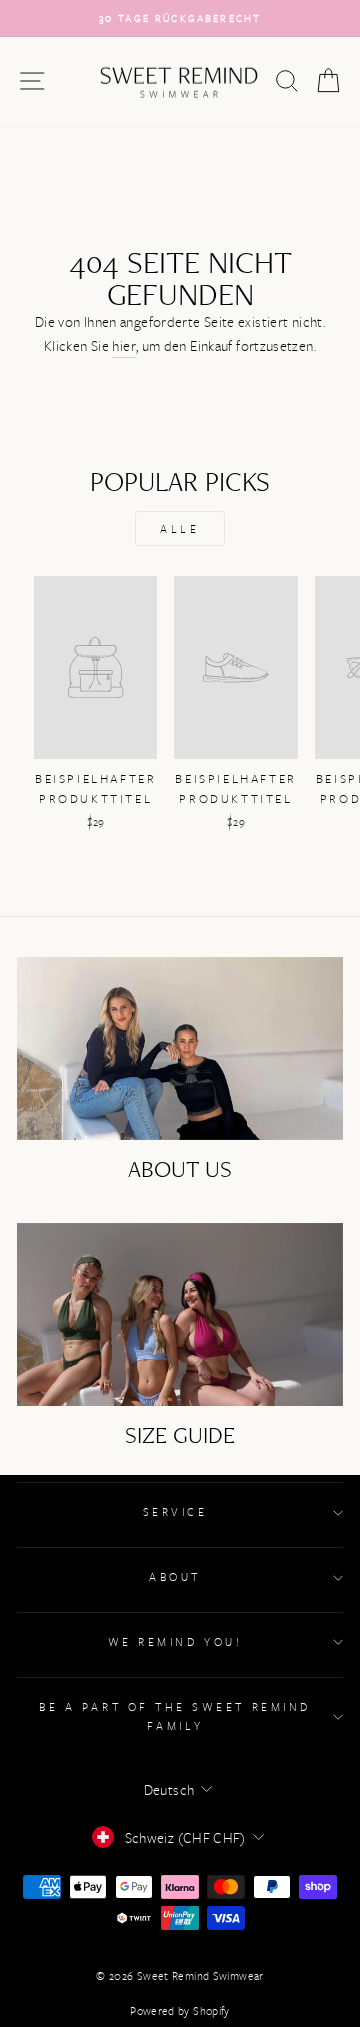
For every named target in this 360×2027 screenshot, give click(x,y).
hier (123, 345)
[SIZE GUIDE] (180, 1314)
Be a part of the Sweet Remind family (174, 1716)
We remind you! (175, 1641)
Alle (179, 528)
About (175, 1576)
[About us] (180, 1048)
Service (175, 1511)
